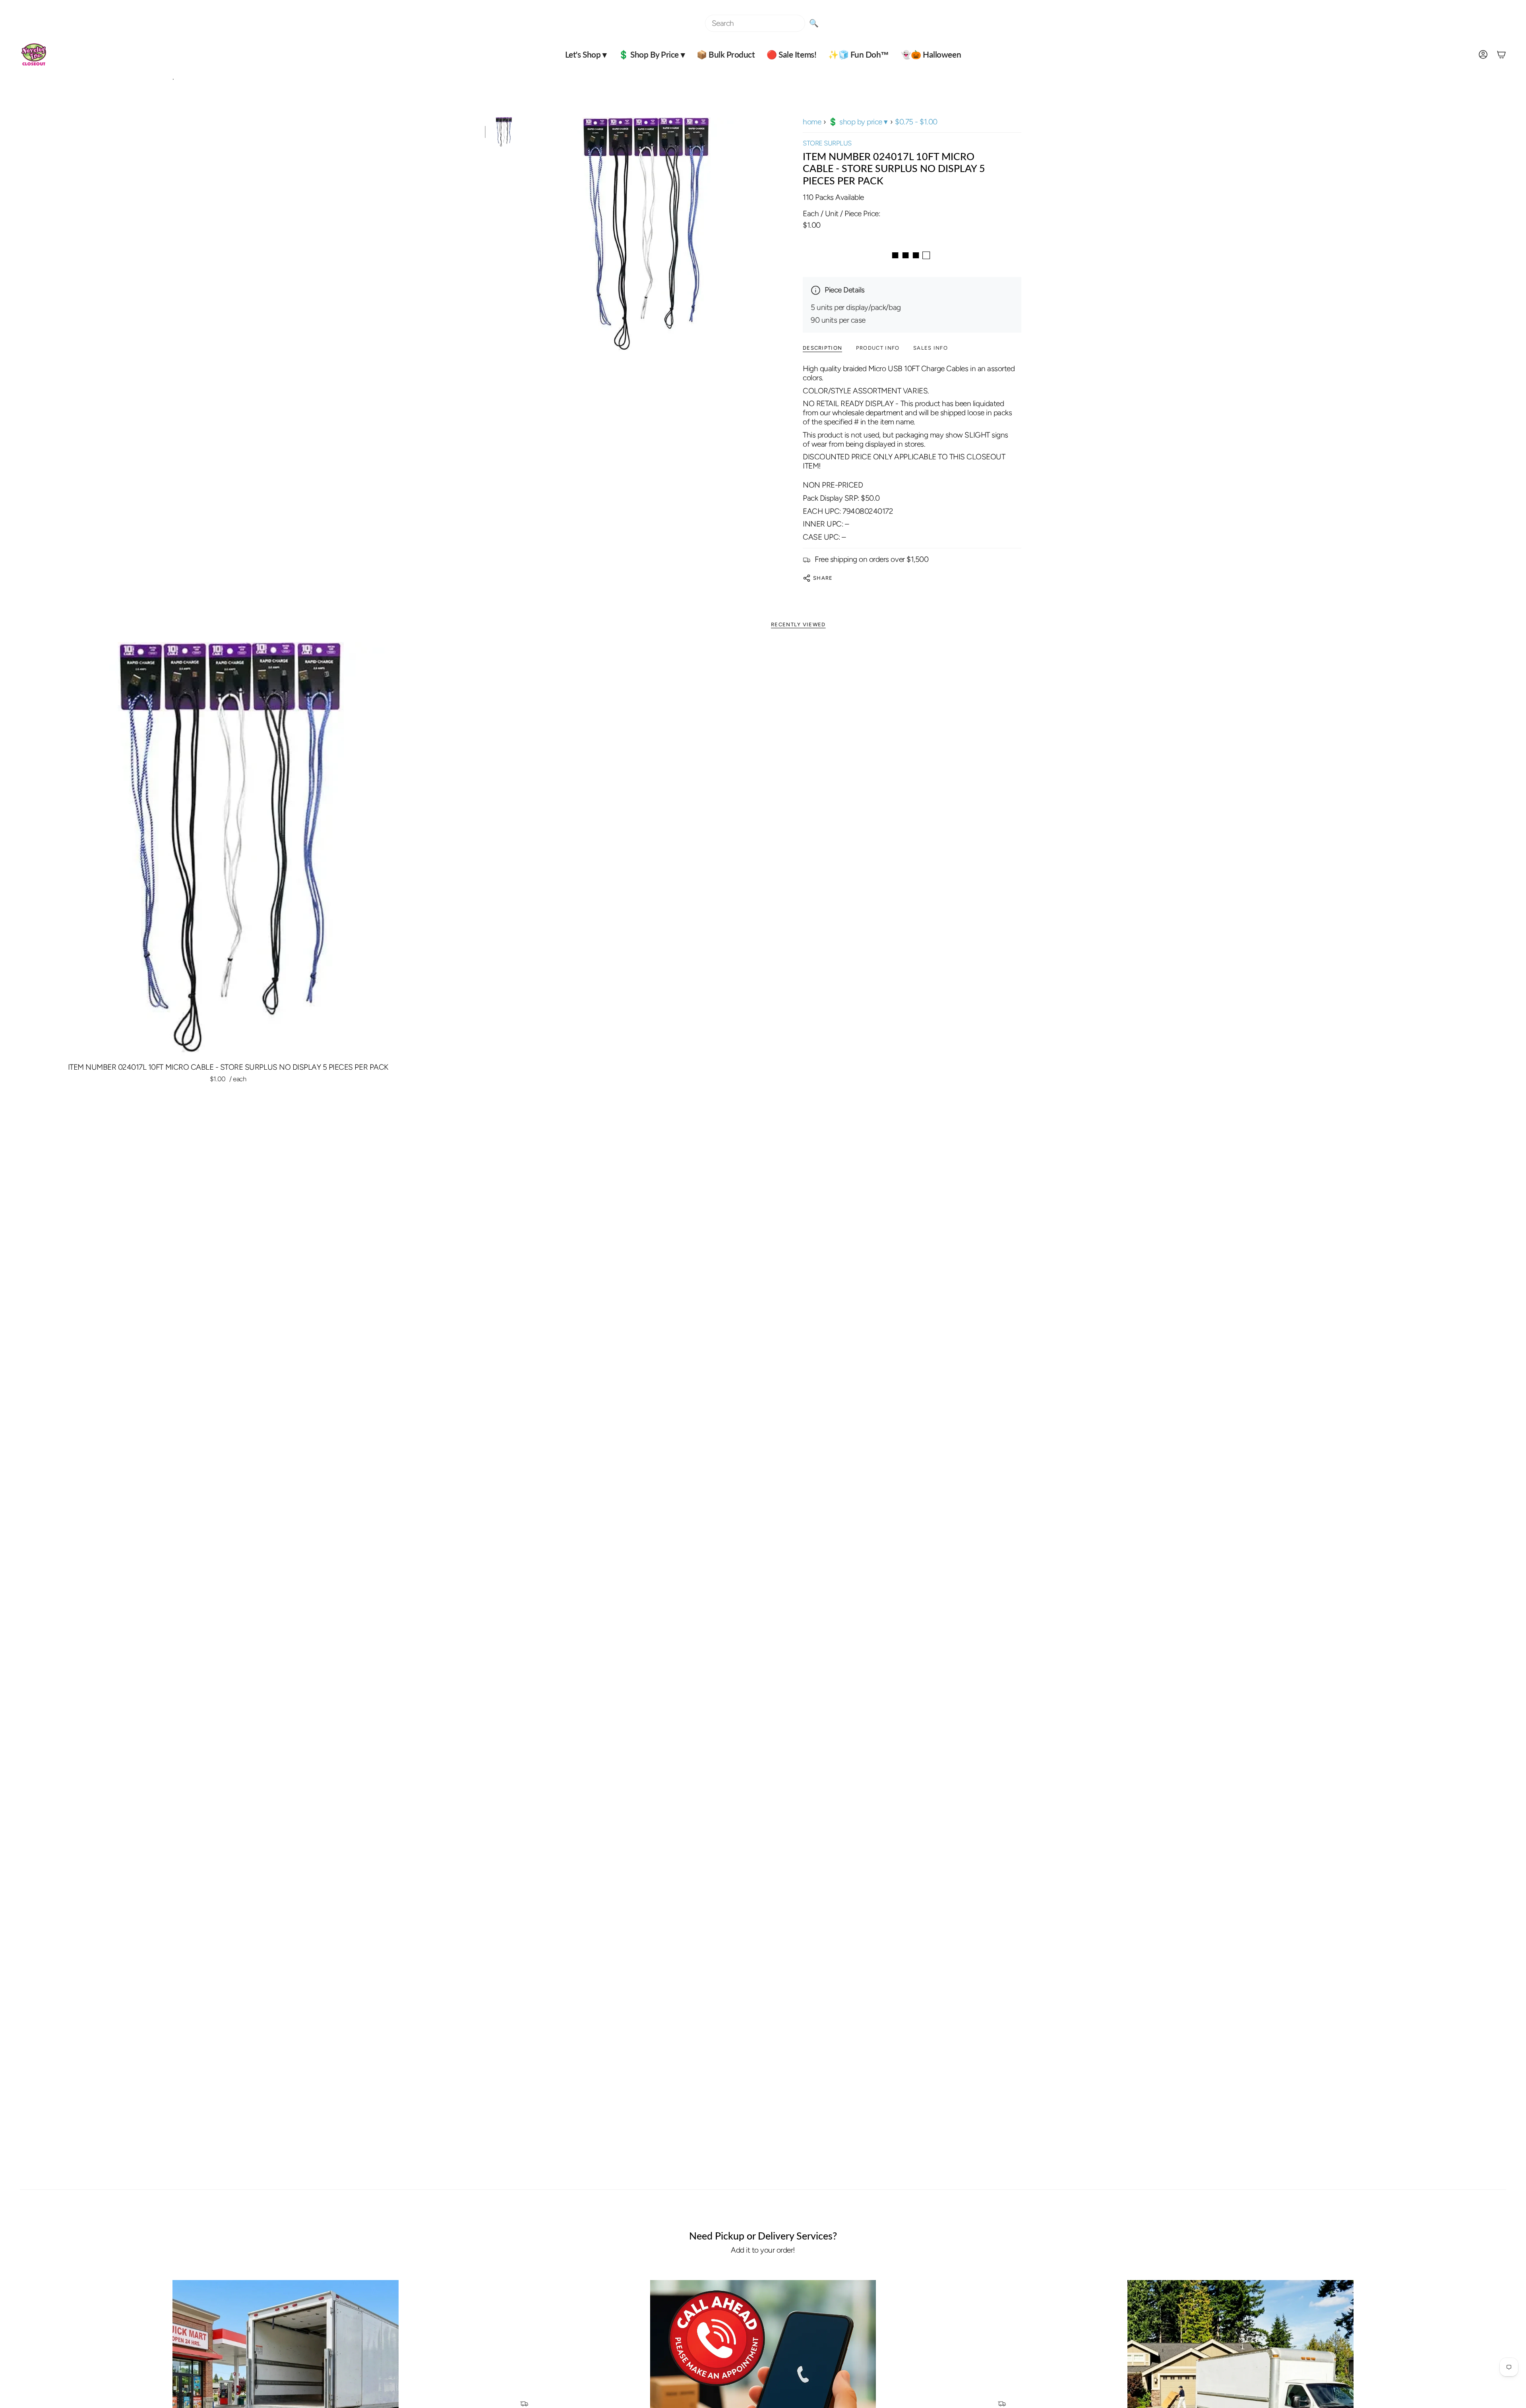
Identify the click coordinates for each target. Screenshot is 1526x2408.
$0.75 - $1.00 (916, 122)
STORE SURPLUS (827, 143)
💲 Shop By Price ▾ (858, 122)
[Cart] (1501, 54)
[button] (586, 54)
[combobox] (755, 23)
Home (812, 122)
